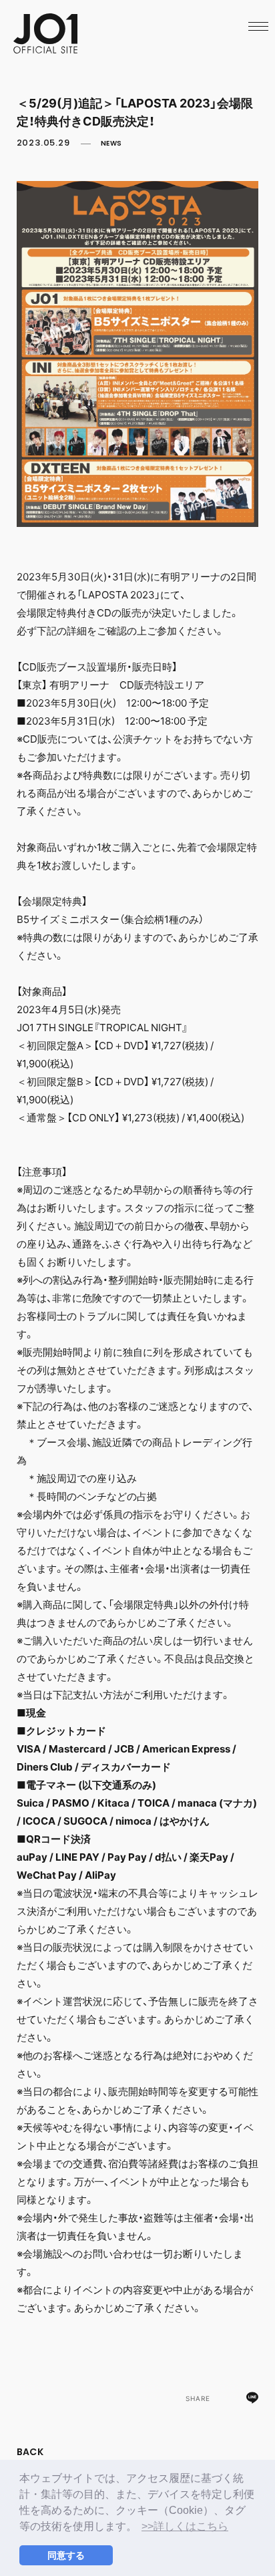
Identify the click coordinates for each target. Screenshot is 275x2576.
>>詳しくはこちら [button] (185, 2526)
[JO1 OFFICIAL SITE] (45, 49)
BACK (30, 2452)
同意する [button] (66, 2555)
